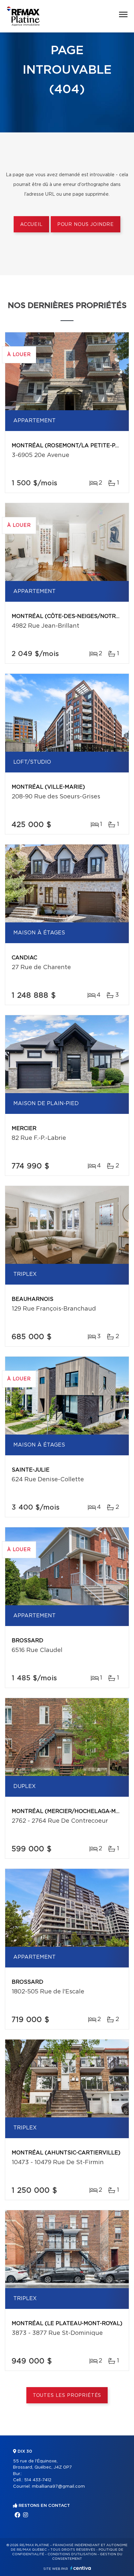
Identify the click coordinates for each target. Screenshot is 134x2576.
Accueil (31, 225)
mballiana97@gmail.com (58, 2487)
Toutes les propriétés (67, 2396)
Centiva (81, 2568)
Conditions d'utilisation (72, 2554)
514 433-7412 (38, 2480)
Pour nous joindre (86, 225)
